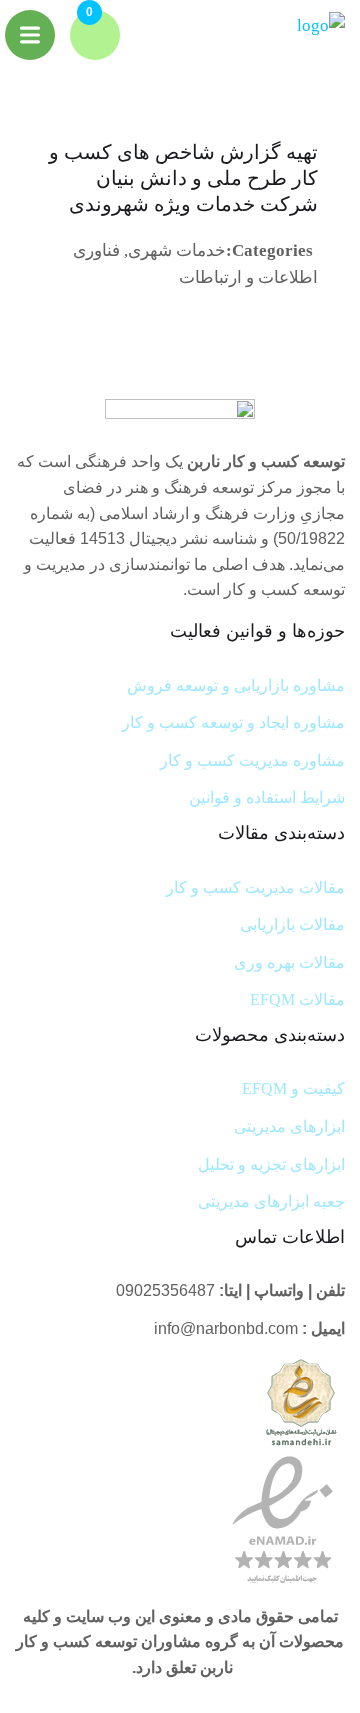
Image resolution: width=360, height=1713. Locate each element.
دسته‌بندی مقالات (281, 833)
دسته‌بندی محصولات (270, 1035)
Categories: (269, 250)
